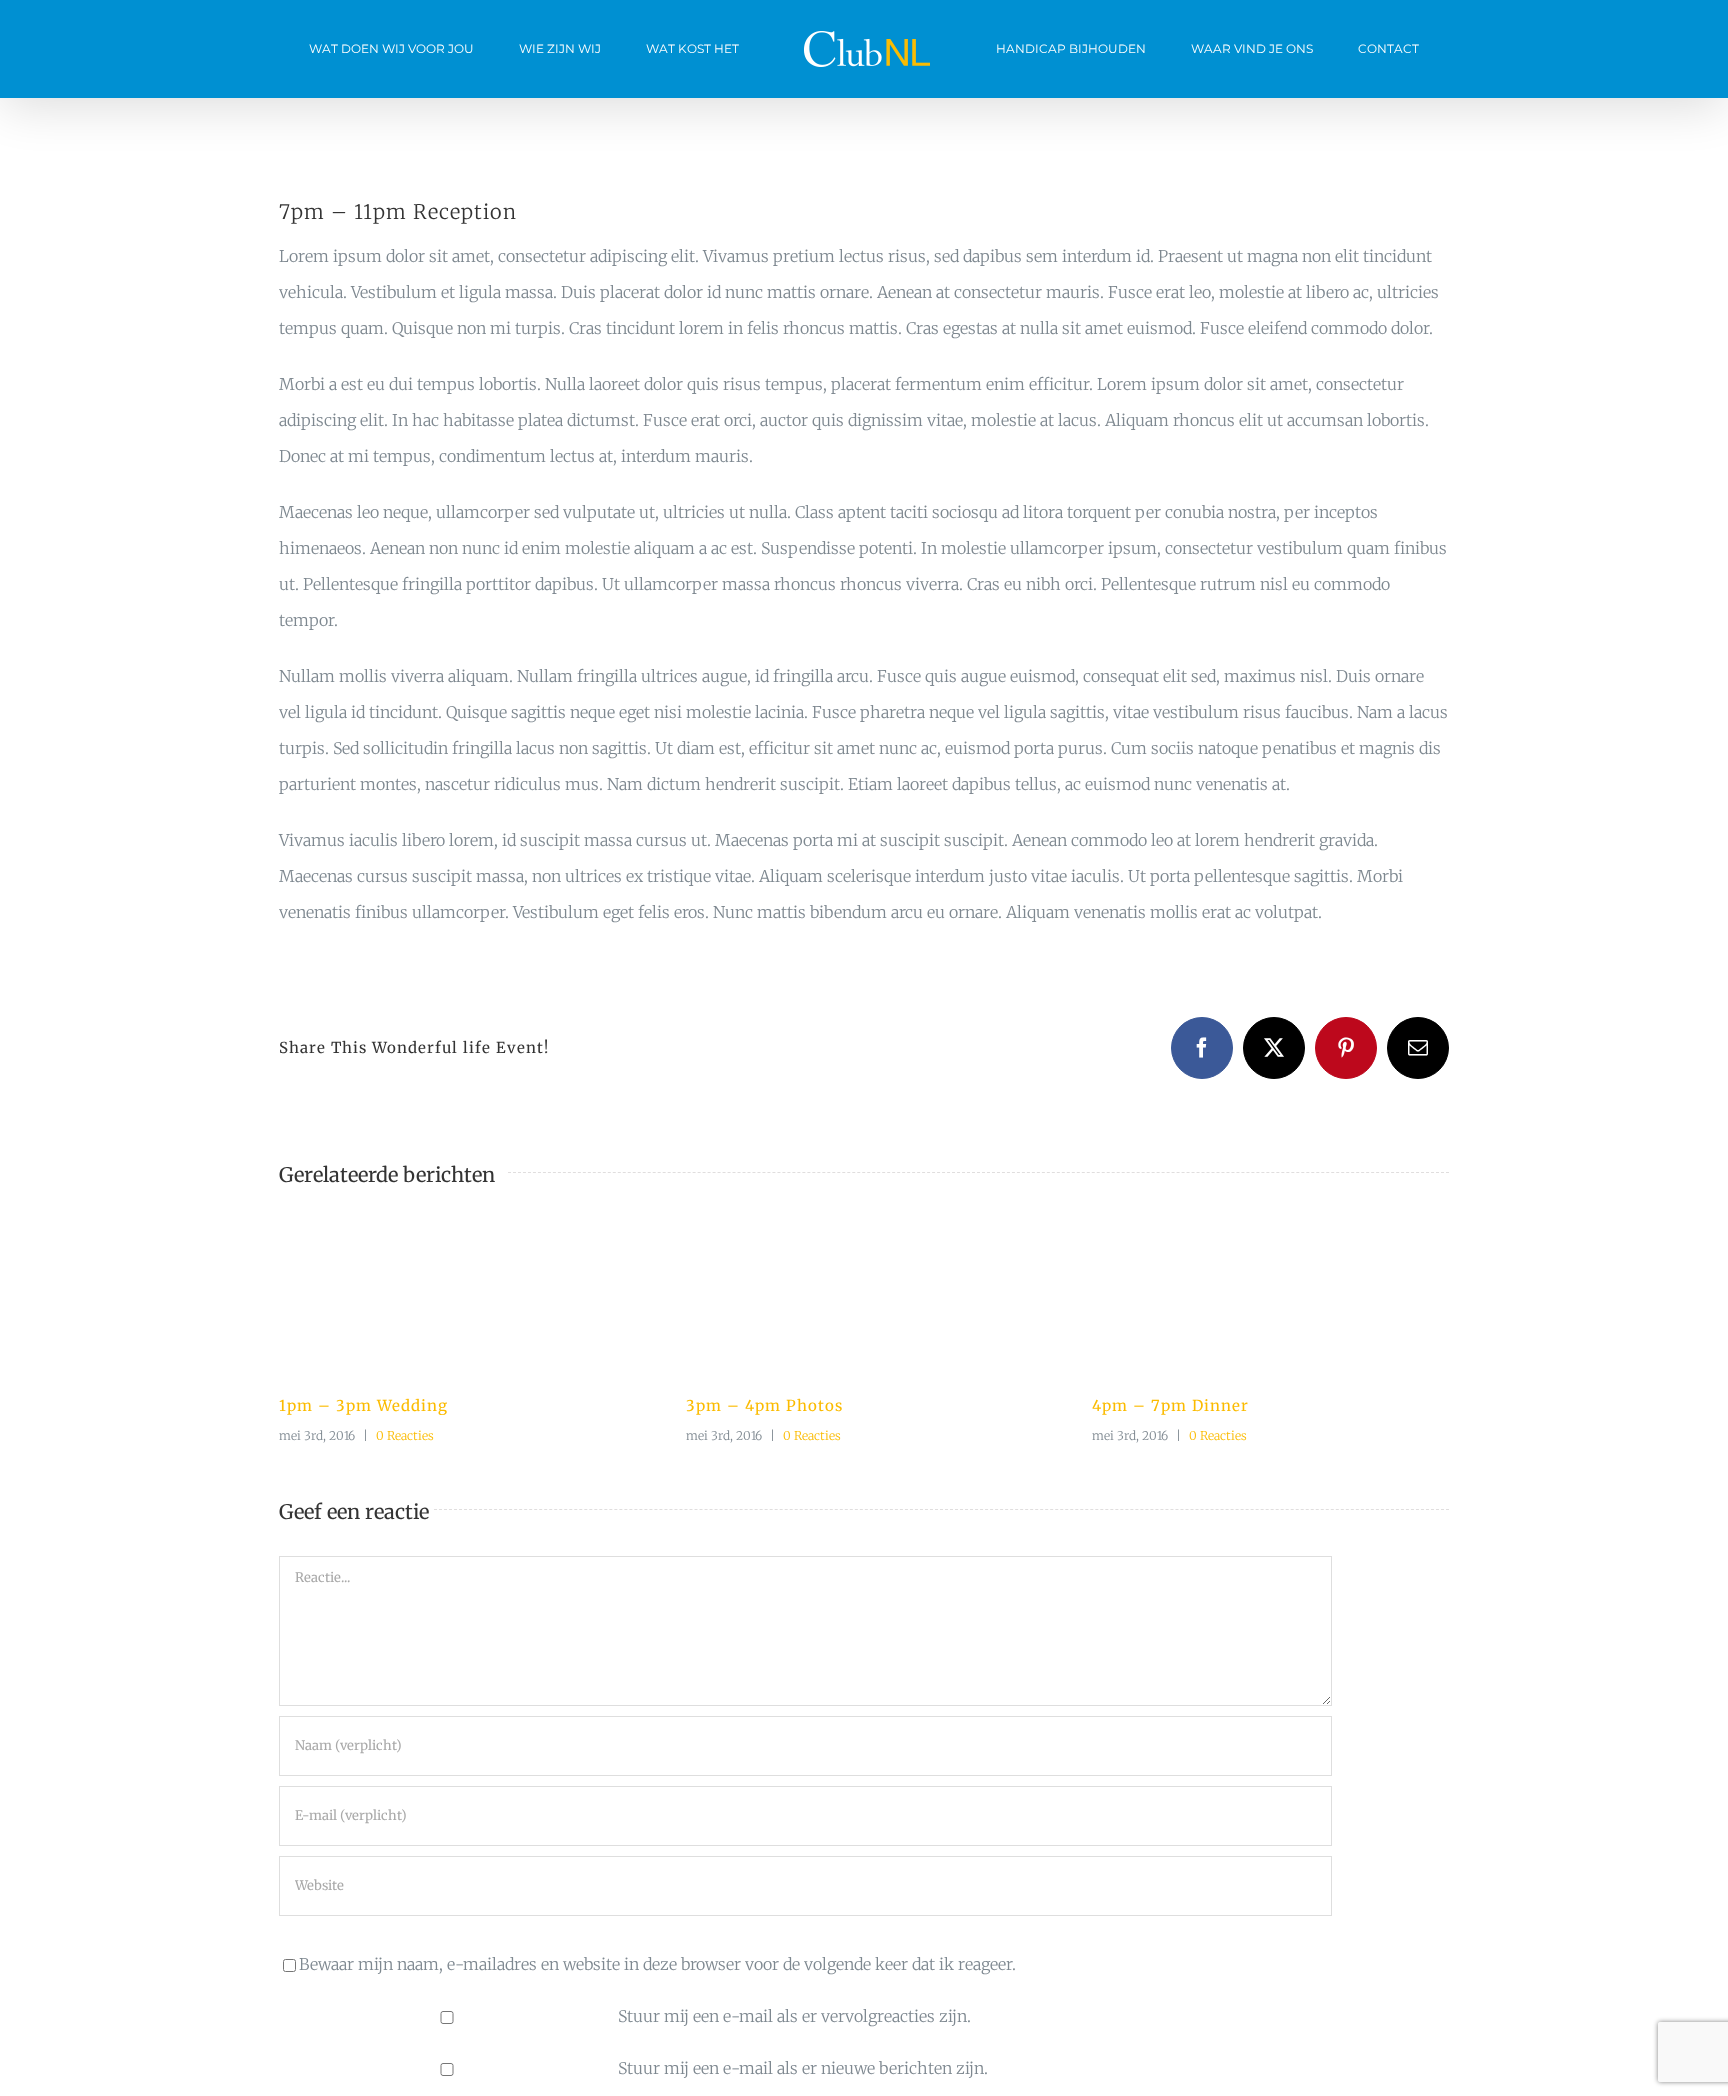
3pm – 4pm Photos (764, 1405)
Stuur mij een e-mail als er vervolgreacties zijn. (794, 2016)
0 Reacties (405, 1435)
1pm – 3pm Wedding (363, 1405)
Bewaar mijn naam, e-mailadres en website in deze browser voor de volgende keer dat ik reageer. (657, 1964)
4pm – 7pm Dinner (1170, 1405)
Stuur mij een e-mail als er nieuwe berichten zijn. (803, 2068)
